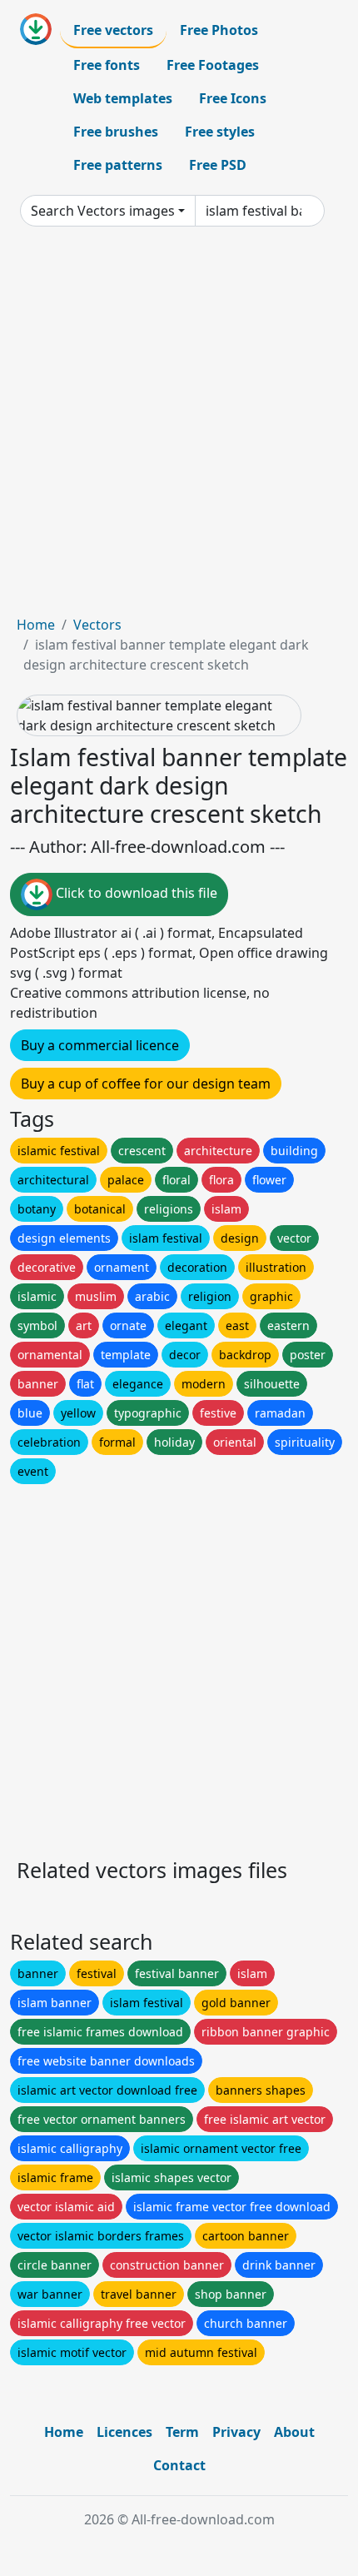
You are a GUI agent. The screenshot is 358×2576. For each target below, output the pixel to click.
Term (182, 2432)
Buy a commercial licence (100, 1045)
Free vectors (113, 30)
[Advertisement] (179, 427)
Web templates (123, 98)
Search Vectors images (103, 211)
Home (36, 625)
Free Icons (233, 98)
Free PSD (218, 165)
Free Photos (219, 30)
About (294, 2432)
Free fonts (107, 65)
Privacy (236, 2432)
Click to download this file (135, 894)
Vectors (97, 625)
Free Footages (213, 65)
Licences (124, 2432)
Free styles (220, 132)
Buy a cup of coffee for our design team (146, 1084)
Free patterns (118, 165)
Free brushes (116, 132)
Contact (179, 2465)
